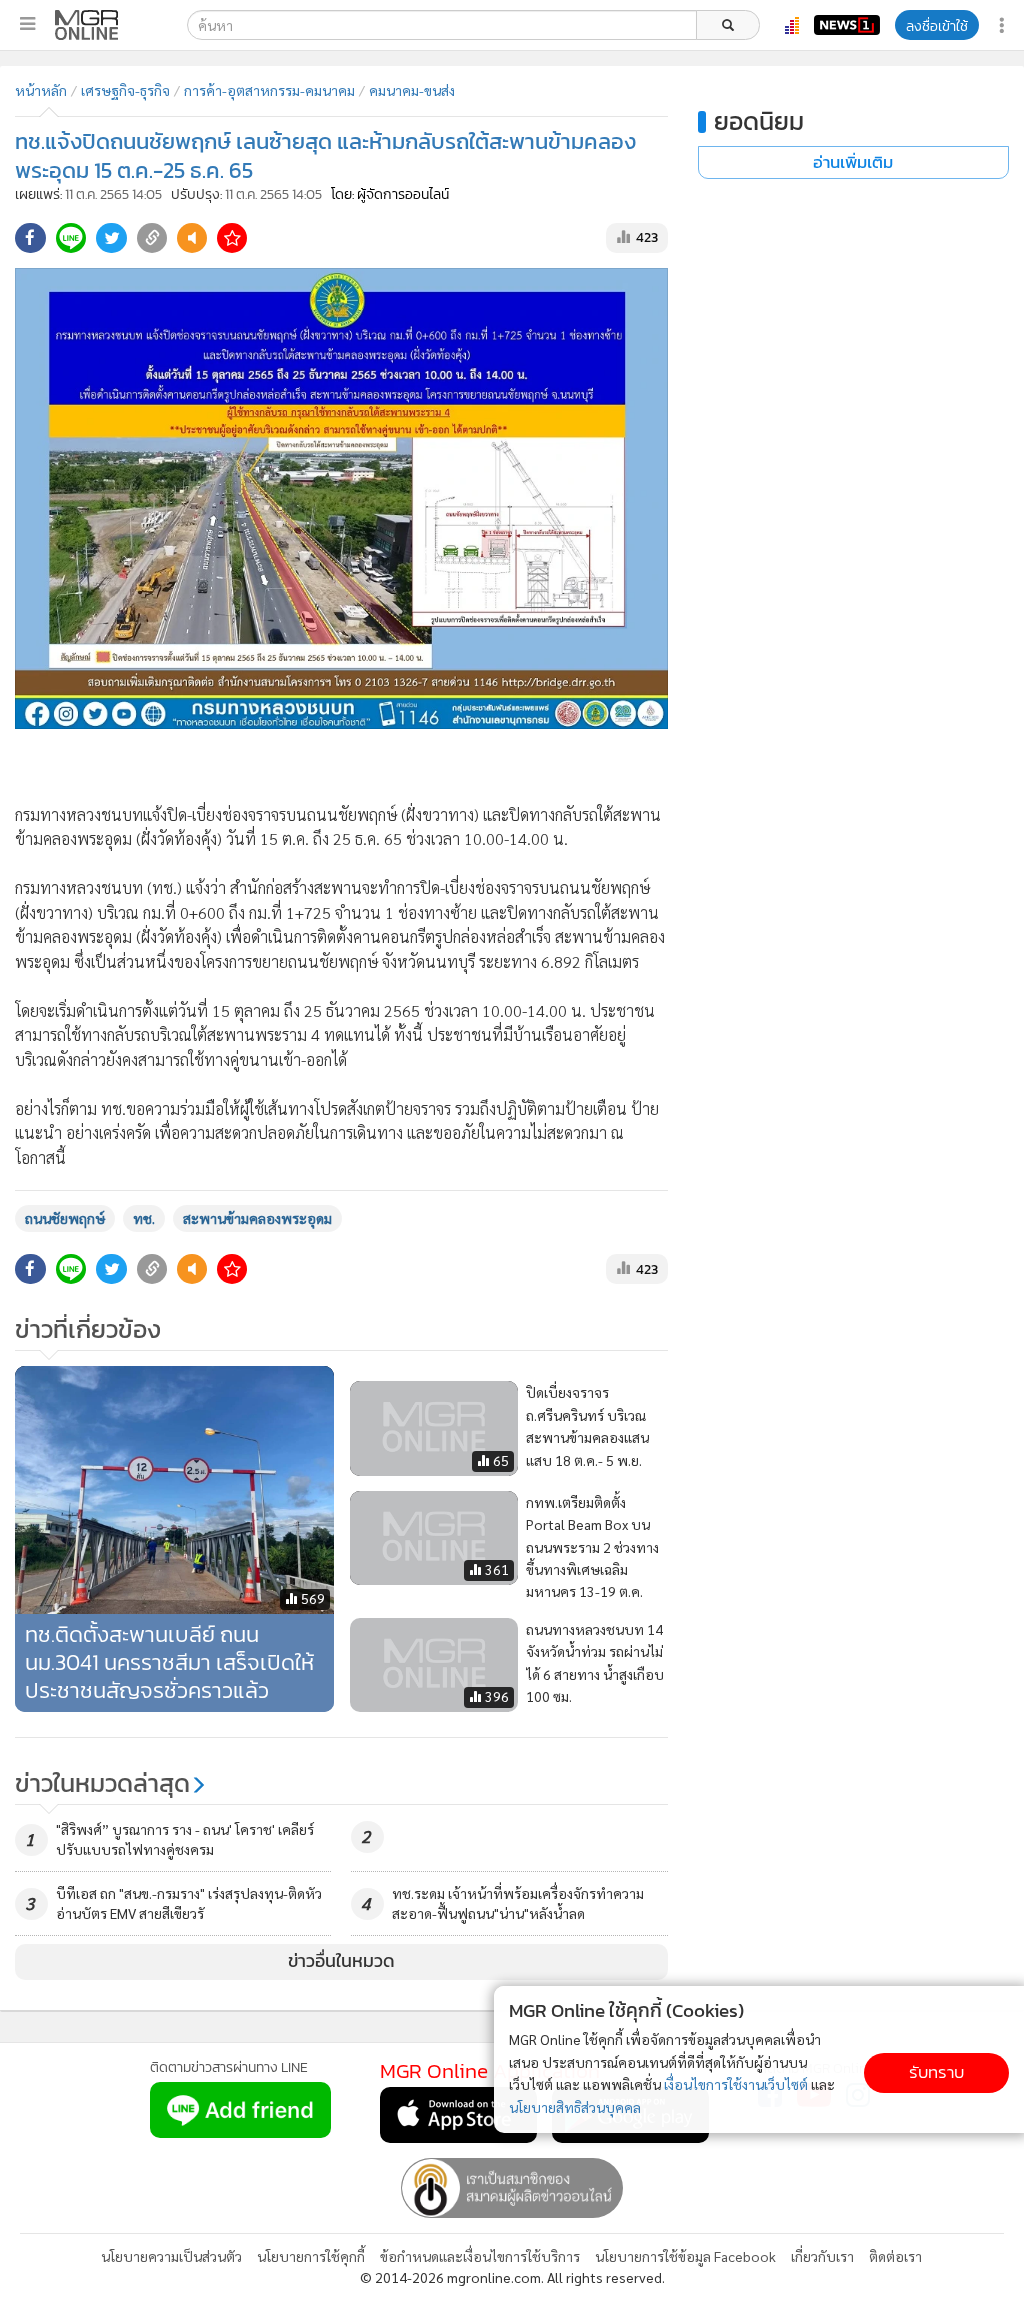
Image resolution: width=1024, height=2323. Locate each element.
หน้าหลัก (41, 90)
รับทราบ (936, 2072)
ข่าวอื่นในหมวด (341, 1961)
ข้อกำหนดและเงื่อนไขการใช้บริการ (480, 2256)
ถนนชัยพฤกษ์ (65, 1218)
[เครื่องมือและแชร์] (1004, 25)
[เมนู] (27, 24)
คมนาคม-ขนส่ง (412, 90)
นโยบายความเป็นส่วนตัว (171, 2256)
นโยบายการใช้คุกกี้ (311, 2256)
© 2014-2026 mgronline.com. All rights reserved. (512, 2277)
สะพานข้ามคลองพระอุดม (257, 1218)
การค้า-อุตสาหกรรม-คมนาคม (269, 90)
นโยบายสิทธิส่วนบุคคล (575, 2107)
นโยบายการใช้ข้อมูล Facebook (685, 2256)
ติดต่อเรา (895, 2256)
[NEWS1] (847, 25)
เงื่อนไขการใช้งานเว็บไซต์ (736, 2084)
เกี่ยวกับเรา (822, 2256)
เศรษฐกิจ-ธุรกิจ (125, 90)
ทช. (144, 1218)
